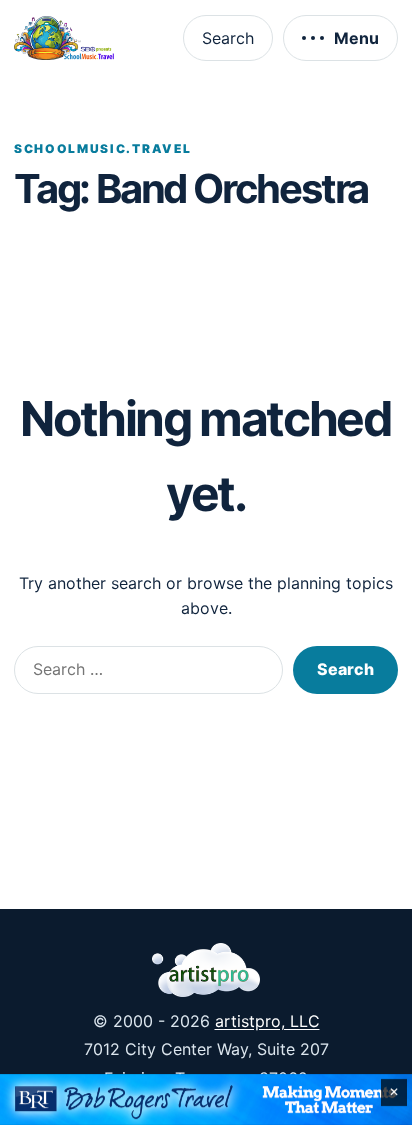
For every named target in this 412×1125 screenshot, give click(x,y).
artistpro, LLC (267, 1021)
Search (228, 38)
